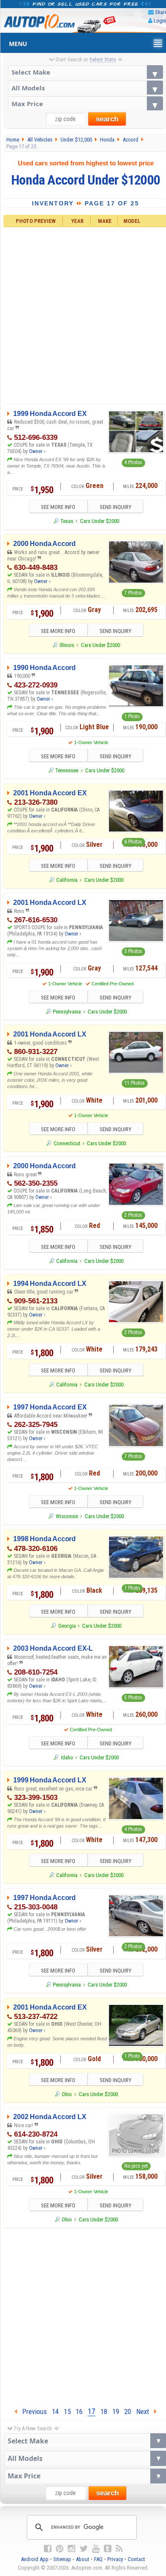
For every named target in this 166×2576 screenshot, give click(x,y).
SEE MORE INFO (58, 507)
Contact (136, 2559)
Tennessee (67, 770)
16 (79, 2411)
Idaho (67, 1757)
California (67, 880)
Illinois (67, 645)
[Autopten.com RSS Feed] (119, 2549)
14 (55, 2411)
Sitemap (62, 2559)
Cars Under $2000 (100, 521)
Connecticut (67, 1143)
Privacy (115, 2559)
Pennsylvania (67, 1012)
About (83, 2559)
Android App (35, 2559)
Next (145, 2411)
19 (116, 2411)
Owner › (37, 451)
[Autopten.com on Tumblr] (108, 2549)
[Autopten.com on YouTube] (96, 2549)
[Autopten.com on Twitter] (84, 2549)
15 (67, 2411)
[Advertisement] (83, 2316)
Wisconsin (67, 1516)
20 (128, 2411)
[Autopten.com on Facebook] (48, 2549)
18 (104, 2411)
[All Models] (86, 88)
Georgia (67, 1626)
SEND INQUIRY (116, 507)
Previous (32, 2411)
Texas (67, 521)
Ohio (67, 2094)
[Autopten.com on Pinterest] (60, 2549)
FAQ (98, 2559)
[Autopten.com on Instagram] (72, 2549)
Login (160, 21)
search (107, 119)
